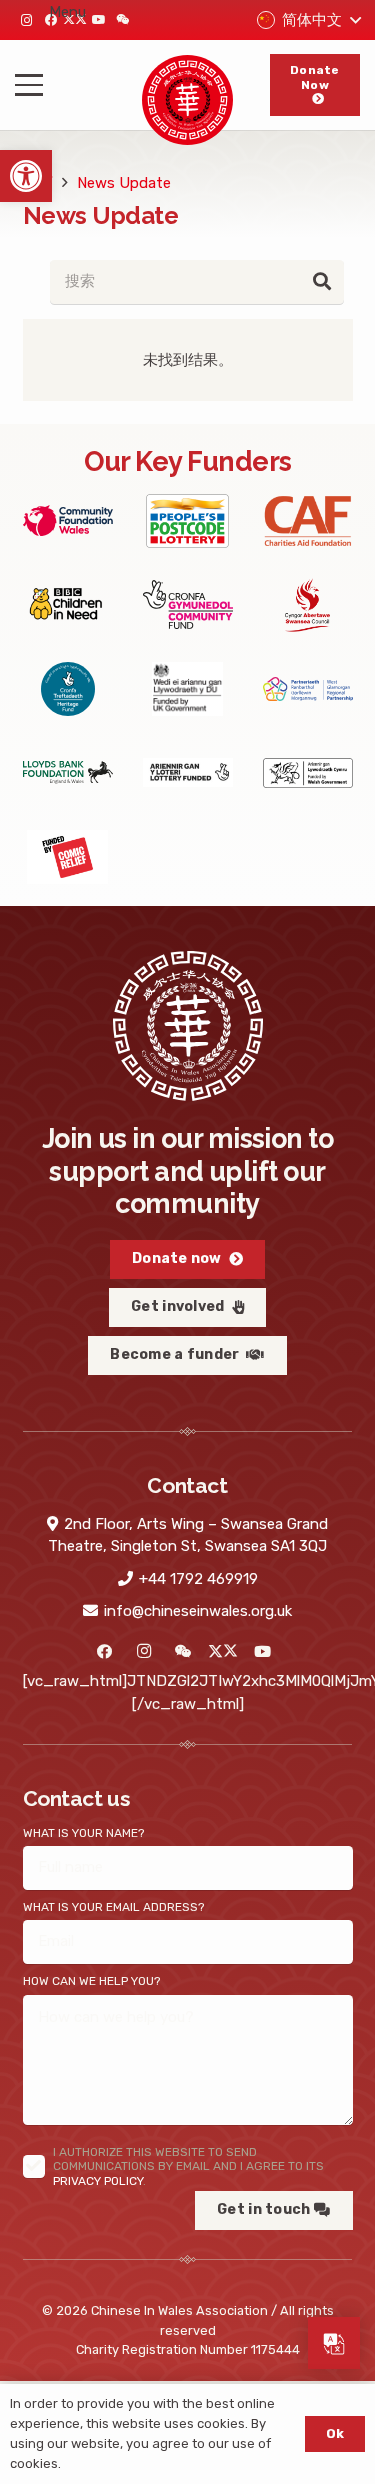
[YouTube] (99, 20)
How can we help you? (91, 1981)
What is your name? (83, 1833)
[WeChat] (123, 20)
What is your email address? (113, 1907)
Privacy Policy (98, 2181)
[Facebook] (105, 1652)
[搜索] (322, 282)
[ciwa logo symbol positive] (187, 100)
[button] (26, 176)
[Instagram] (27, 20)
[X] (224, 1652)
